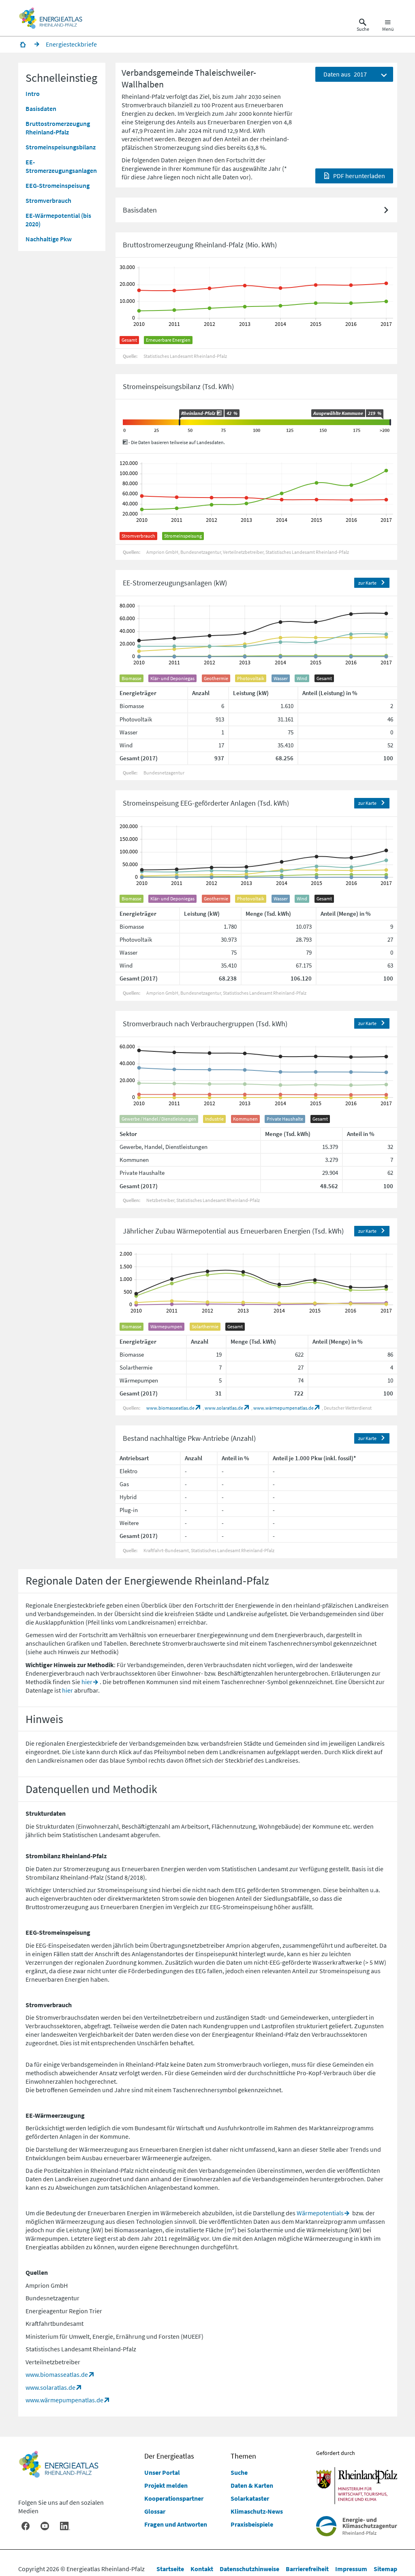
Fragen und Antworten (176, 2524)
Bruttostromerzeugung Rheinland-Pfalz (58, 128)
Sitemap (385, 2569)
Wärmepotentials (320, 2213)
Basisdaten (41, 108)
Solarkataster (250, 2498)
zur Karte (367, 583)
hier (87, 1682)
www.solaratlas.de (224, 1408)
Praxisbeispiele (252, 2524)
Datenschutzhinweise (249, 2569)
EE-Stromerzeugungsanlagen (61, 166)
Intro (33, 94)
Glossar (155, 2511)
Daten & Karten (252, 2485)
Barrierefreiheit (307, 2569)
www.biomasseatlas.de (170, 1408)
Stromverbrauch (48, 200)
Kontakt (202, 2569)
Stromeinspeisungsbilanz (61, 147)
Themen (243, 2456)
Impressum (351, 2569)
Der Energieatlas (169, 2456)
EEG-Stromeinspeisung (58, 185)
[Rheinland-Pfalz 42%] (180, 422)
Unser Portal (162, 2472)
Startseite (170, 2569)
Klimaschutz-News (257, 2511)
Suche (239, 2472)
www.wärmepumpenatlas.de (283, 1408)
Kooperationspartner (174, 2498)
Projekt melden (166, 2485)
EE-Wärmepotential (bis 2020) (58, 220)
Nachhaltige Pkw (49, 239)
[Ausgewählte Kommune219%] (390, 422)
